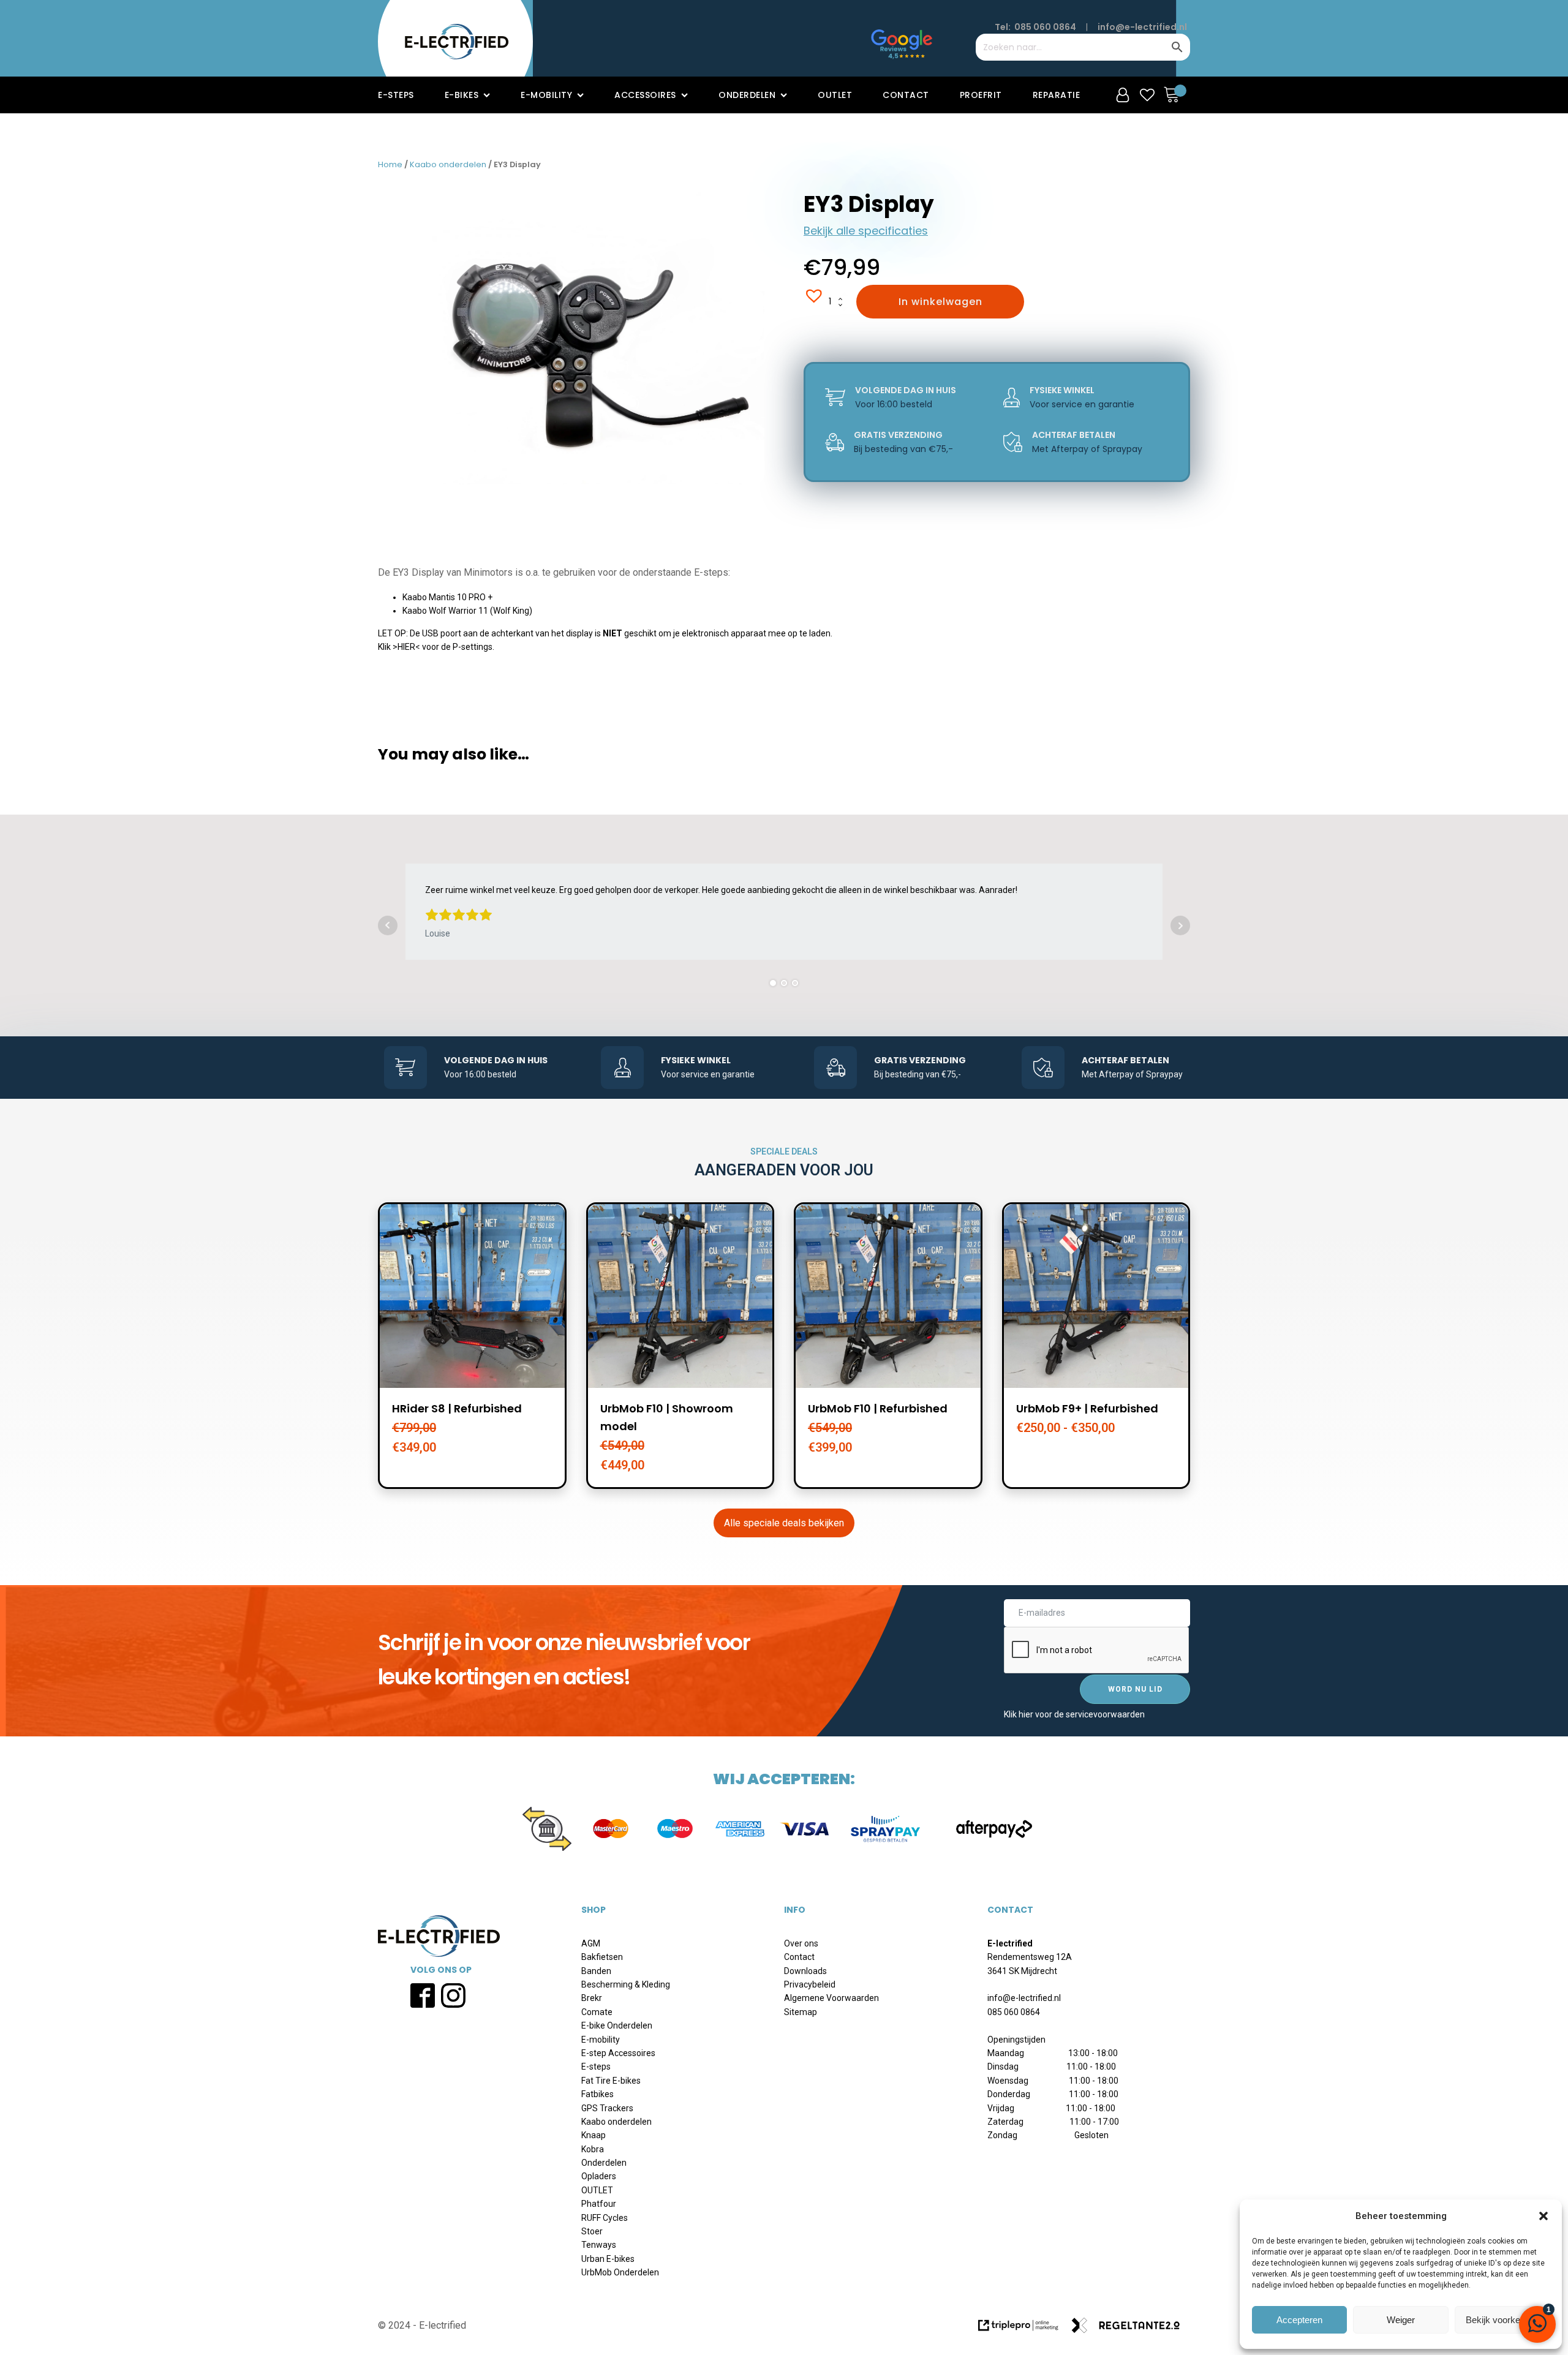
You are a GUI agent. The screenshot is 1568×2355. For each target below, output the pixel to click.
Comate (597, 2012)
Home (390, 164)
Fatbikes (597, 2094)
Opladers (599, 2176)
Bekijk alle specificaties (866, 231)
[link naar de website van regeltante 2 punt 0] (1130, 2330)
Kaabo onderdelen (448, 164)
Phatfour (599, 2204)
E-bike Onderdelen (617, 2025)
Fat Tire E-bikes (611, 2081)
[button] (1543, 2216)
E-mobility (546, 95)
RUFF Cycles (605, 2218)
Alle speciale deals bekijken (784, 1523)
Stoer (592, 2231)
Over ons (801, 1943)
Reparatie (1057, 95)
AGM (591, 1943)
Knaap (594, 2135)
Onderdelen (747, 95)
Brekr (592, 1998)
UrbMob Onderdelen (620, 2272)
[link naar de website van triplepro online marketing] (1024, 2330)
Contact (906, 95)
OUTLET (597, 2190)
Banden (596, 1971)
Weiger (1401, 2320)
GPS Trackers (607, 2108)
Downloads (805, 1971)
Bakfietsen (602, 1957)
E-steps (396, 95)
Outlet (835, 95)
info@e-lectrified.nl (1142, 27)
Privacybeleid (810, 1984)
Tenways (599, 2245)
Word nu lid (1135, 1689)
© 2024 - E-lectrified (422, 2325)
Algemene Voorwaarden (831, 1998)
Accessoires (645, 95)
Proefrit (981, 95)
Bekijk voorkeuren (1502, 2320)
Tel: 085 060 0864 (1035, 27)
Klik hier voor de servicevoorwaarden (1074, 1714)
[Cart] (1175, 95)
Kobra (593, 2149)
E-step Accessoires (618, 2053)
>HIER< (406, 647)
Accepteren (1299, 2320)
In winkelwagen (940, 302)
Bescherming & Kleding (626, 1984)
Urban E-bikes (608, 2259)
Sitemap (801, 2012)
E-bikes (462, 95)
